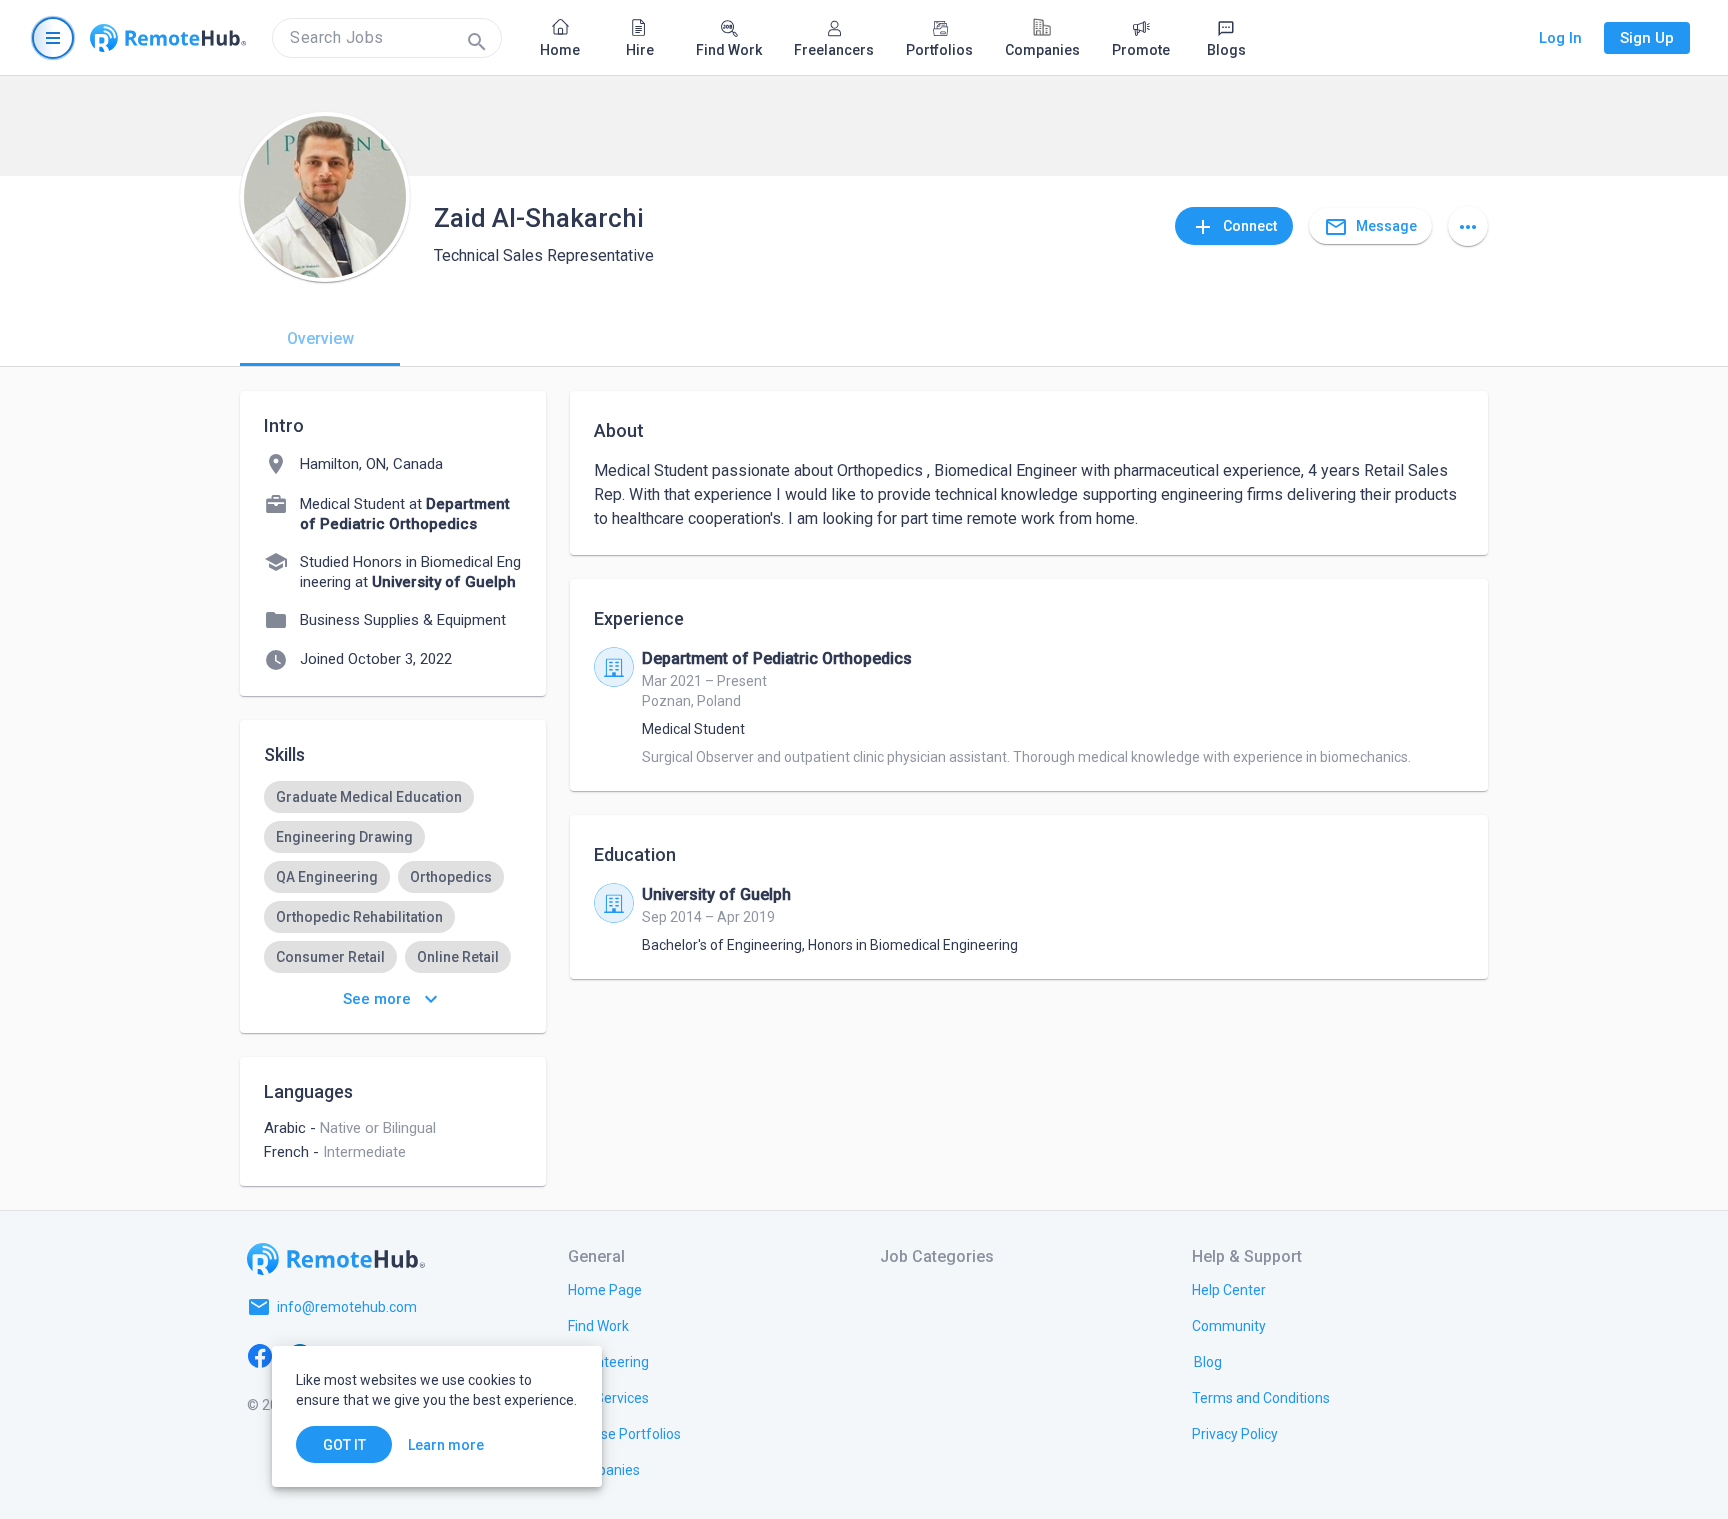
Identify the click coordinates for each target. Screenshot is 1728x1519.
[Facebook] (260, 1355)
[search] (387, 38)
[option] (369, 797)
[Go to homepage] (168, 38)
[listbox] (393, 877)
